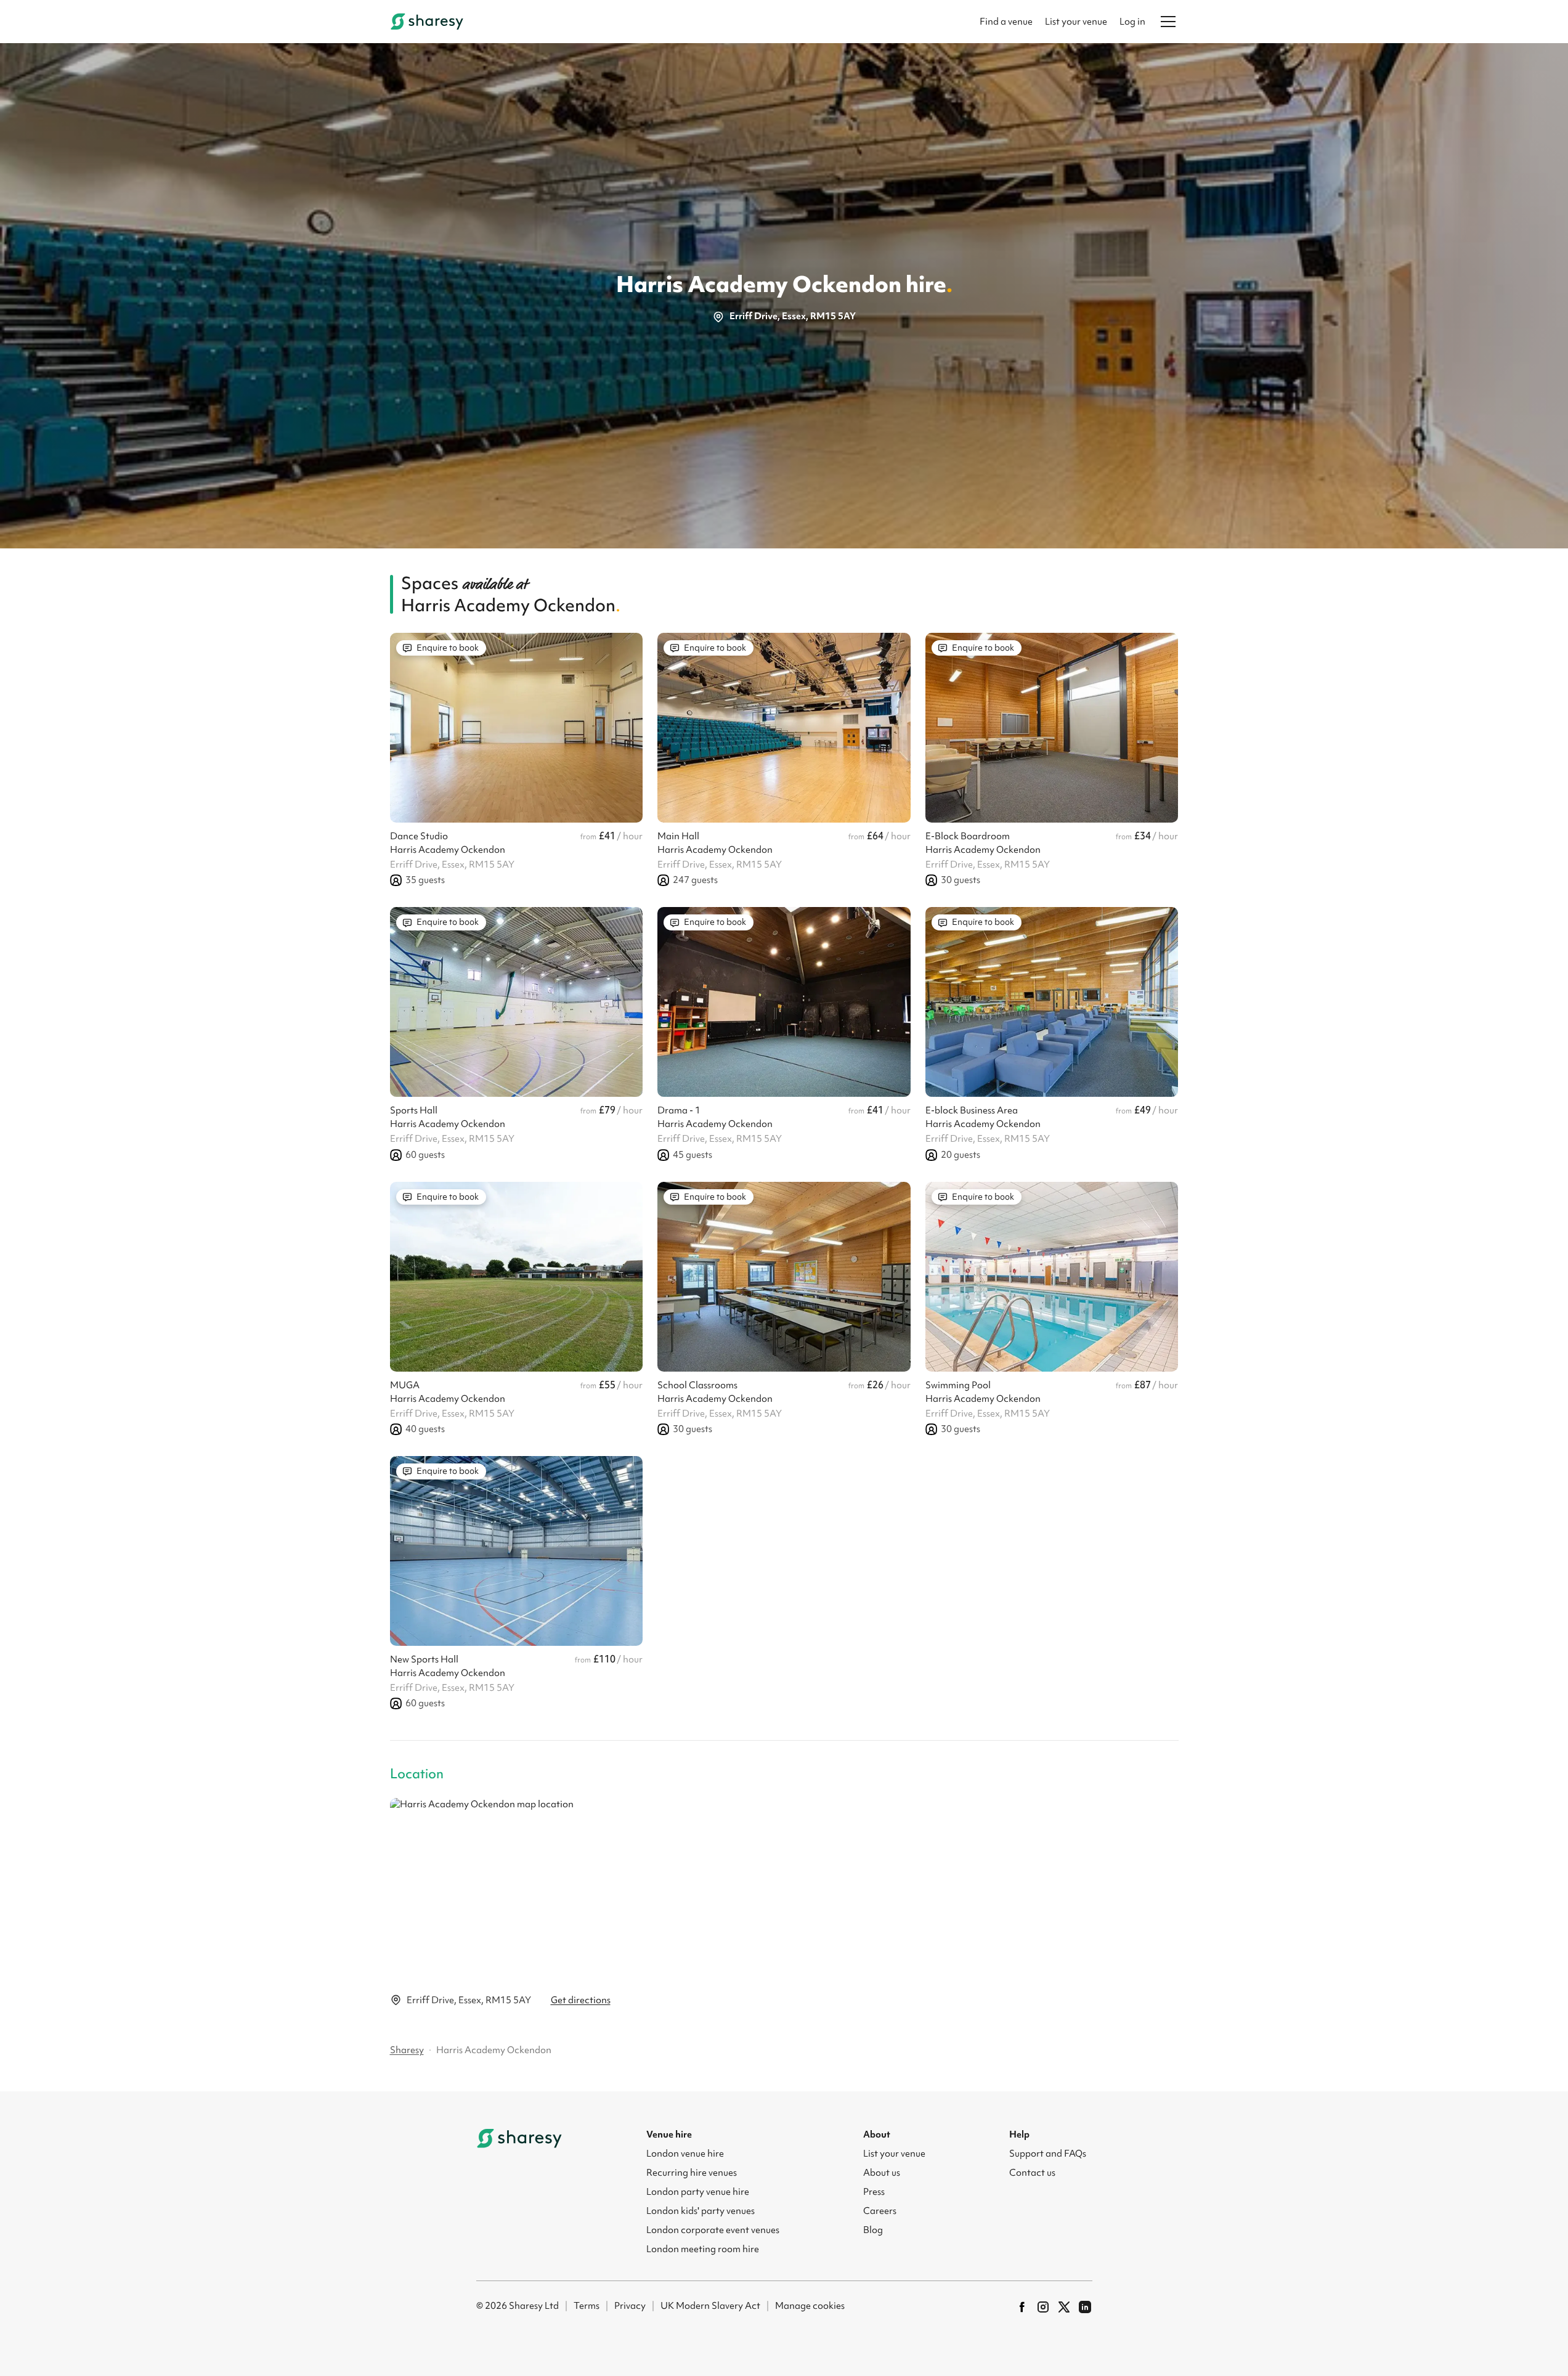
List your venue (1076, 22)
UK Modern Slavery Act (710, 2306)
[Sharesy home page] (519, 2138)
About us (882, 2173)
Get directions (581, 2000)
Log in (1132, 22)
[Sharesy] (427, 22)
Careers (880, 2211)
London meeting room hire (703, 2249)
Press (874, 2192)
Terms (587, 2306)
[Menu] (1168, 22)
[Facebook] (1022, 2307)
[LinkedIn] (1085, 2307)
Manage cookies (810, 2306)
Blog (873, 2230)
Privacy (630, 2306)
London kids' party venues (701, 2211)
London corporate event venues (713, 2230)
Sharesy (407, 2050)
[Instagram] (1043, 2307)
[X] (1064, 2307)
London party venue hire (698, 2192)
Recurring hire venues (692, 2173)
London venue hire (685, 2154)
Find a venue (1006, 22)
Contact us (1032, 2173)
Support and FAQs (1048, 2154)
